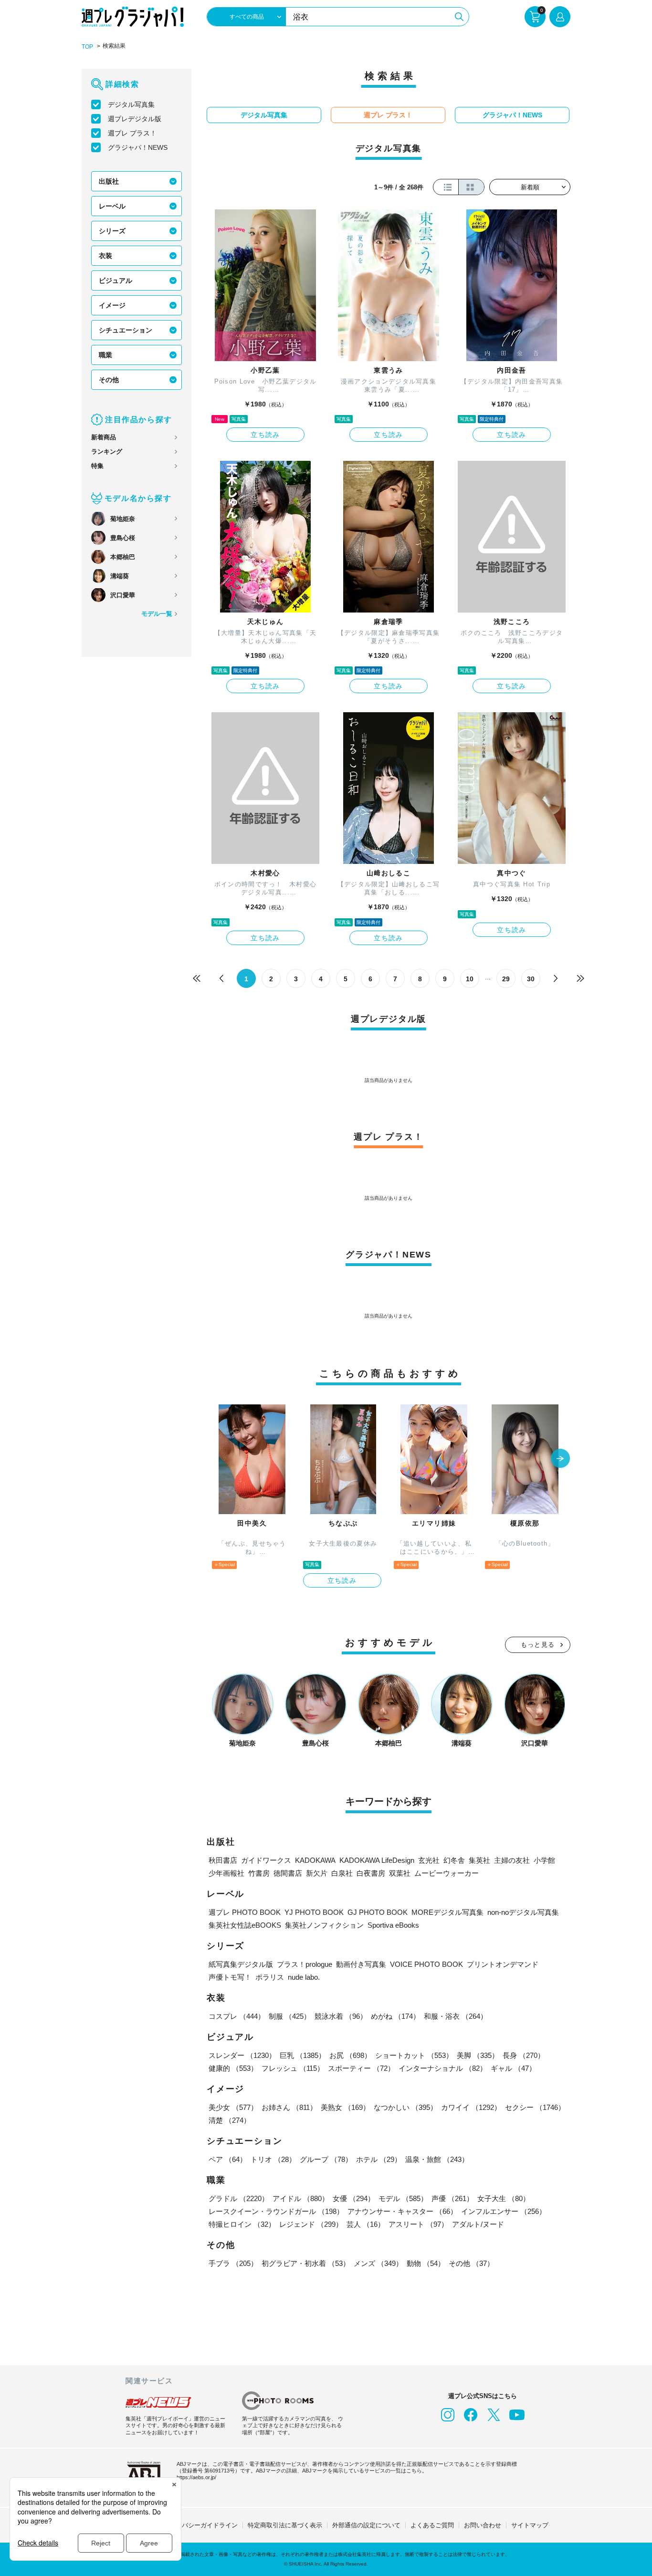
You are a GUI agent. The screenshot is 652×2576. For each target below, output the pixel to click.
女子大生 (504, 2198)
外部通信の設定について (366, 2525)
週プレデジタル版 (135, 119)
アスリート (418, 2224)
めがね (395, 2016)
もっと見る (538, 1645)
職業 (105, 355)
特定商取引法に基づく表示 (285, 2525)
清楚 (230, 2120)
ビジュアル (116, 280)
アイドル (301, 2198)
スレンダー (242, 2055)
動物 (426, 2263)
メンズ (378, 2263)
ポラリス (270, 1977)
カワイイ (471, 2107)
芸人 (366, 2224)
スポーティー (361, 2068)
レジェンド (311, 2224)
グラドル (239, 2198)
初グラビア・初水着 (306, 2263)
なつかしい (405, 2107)
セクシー (535, 2107)
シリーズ (112, 231)
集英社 (479, 1860)
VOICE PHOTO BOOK (426, 1964)
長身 (524, 2055)
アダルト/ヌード (478, 2224)
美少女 (233, 2107)
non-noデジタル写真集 (523, 1912)
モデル (403, 2198)
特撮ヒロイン (242, 2224)
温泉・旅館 (437, 2159)
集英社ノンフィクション (324, 1925)
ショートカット (414, 2055)
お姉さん (289, 2107)
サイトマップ (530, 2525)
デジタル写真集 (131, 104)
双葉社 (400, 1873)
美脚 (478, 2055)
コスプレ (237, 2016)
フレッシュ (293, 2068)
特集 (97, 466)
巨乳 (303, 2055)
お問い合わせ (483, 2525)
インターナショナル (443, 2068)
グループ (326, 2159)
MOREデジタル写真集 (447, 1912)
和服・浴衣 (456, 2016)
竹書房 (259, 1873)
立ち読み (265, 435)
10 (470, 979)
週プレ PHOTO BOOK (245, 1912)
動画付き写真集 (361, 1964)
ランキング (107, 452)
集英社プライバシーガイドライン (191, 2525)
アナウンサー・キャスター (402, 2211)
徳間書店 (288, 1873)
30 (531, 979)
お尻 (350, 2055)
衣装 (105, 256)
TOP (87, 47)
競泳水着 (341, 2016)
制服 (290, 2016)
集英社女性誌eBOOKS (245, 1925)
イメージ (112, 305)
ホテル (379, 2159)
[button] (560, 1459)
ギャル (513, 2068)
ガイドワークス (266, 1860)
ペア (228, 2159)
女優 (354, 2198)
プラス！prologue (305, 1964)
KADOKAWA (315, 1860)
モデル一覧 (157, 614)
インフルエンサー (504, 2211)
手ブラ (233, 2263)
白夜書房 (371, 1873)
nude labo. (304, 1977)
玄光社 (429, 1860)
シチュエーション (126, 330)
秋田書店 (223, 1860)
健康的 (233, 2068)
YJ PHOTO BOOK (314, 1912)
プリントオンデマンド (503, 1964)
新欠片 (317, 1873)
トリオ (273, 2159)
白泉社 (342, 1873)
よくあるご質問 (432, 2525)
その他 (109, 380)
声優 (452, 2198)
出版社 (109, 181)
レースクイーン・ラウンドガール (276, 2211)
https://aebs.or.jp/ (196, 2477)
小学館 (544, 1860)
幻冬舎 (454, 1860)
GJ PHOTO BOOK (378, 1912)
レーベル (112, 206)
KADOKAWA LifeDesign (377, 1860)
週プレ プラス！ (132, 133)
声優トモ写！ (230, 1977)
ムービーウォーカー (447, 1873)
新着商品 (104, 437)
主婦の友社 (512, 1860)
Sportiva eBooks (393, 1925)
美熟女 (345, 2107)
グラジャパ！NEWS (138, 147)
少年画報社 (226, 1873)
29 (506, 979)
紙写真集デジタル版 (241, 1964)
